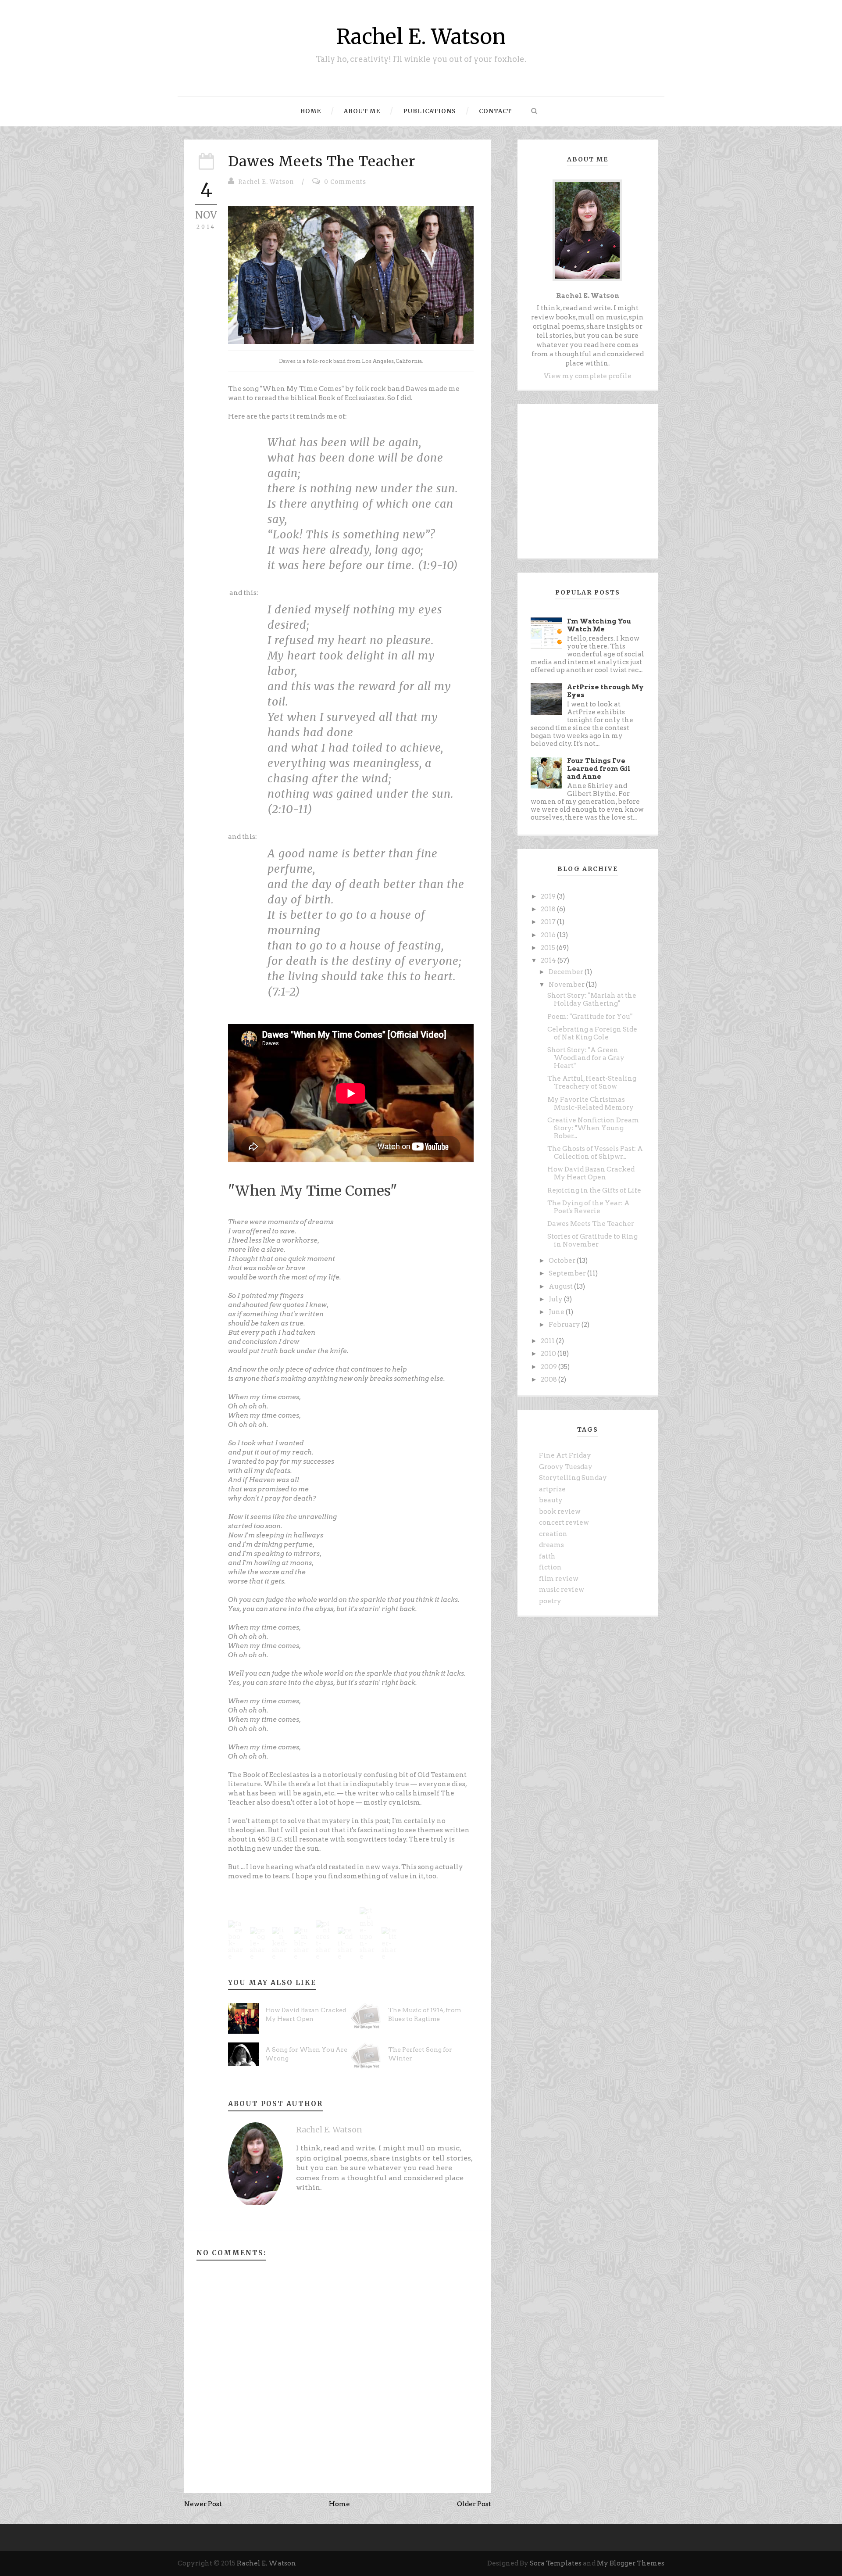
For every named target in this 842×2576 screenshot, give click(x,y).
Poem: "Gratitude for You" (590, 1017)
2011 (548, 1341)
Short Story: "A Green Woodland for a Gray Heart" (586, 1058)
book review (560, 1512)
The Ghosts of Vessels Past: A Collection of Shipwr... (595, 1153)
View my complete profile (588, 376)
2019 (549, 896)
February (565, 1325)
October (563, 1261)
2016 (549, 935)
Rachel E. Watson (421, 37)
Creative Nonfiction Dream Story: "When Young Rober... (593, 1128)
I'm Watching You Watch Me (599, 625)
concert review (564, 1523)
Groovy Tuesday (566, 1467)
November (567, 985)
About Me (362, 111)
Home (311, 111)
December (567, 972)
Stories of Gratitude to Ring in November (592, 1240)
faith (547, 1556)
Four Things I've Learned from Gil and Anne (599, 769)
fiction (550, 1567)
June (557, 1312)
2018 (549, 909)
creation (553, 1534)
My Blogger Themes (631, 2563)
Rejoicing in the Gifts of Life (594, 1190)
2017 (549, 922)
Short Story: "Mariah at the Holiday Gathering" (592, 1000)
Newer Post (203, 2504)
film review (559, 1579)
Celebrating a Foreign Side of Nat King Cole (592, 1033)
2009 (549, 1367)
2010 (549, 1354)
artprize (552, 1489)
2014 (549, 960)
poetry (550, 1601)
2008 (549, 1379)
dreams (551, 1545)
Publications (430, 111)
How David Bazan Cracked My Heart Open (591, 1173)
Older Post (474, 2504)
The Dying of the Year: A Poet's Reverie (589, 1207)
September (568, 1273)
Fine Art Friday (565, 1455)
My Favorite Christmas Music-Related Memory (590, 1103)
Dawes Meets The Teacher (322, 161)
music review (562, 1590)
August (561, 1286)
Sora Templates (556, 2563)
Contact (495, 111)
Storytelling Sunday (573, 1478)
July (556, 1299)
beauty (551, 1500)
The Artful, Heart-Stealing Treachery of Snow (592, 1082)
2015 (549, 948)
